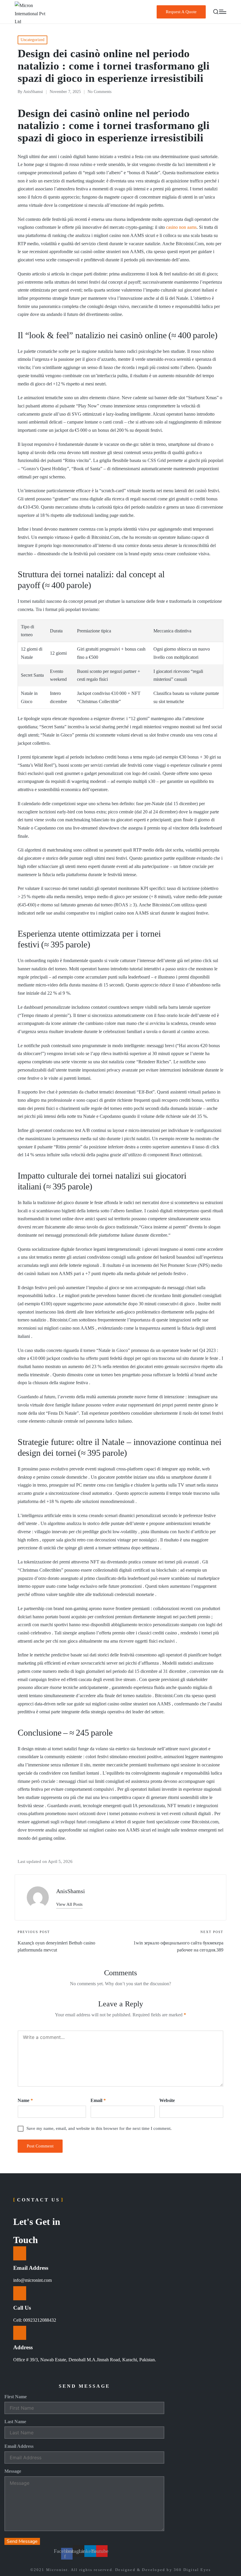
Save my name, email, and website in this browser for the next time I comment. (99, 2128)
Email (98, 2100)
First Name (16, 2397)
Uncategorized (32, 40)
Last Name (15, 2422)
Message (13, 2471)
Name (25, 2100)
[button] (181, 12)
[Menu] (223, 12)
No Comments (99, 92)
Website (167, 2100)
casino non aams (181, 227)
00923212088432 (40, 2320)
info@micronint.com (32, 2280)
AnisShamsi (71, 1891)
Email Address (19, 2446)
